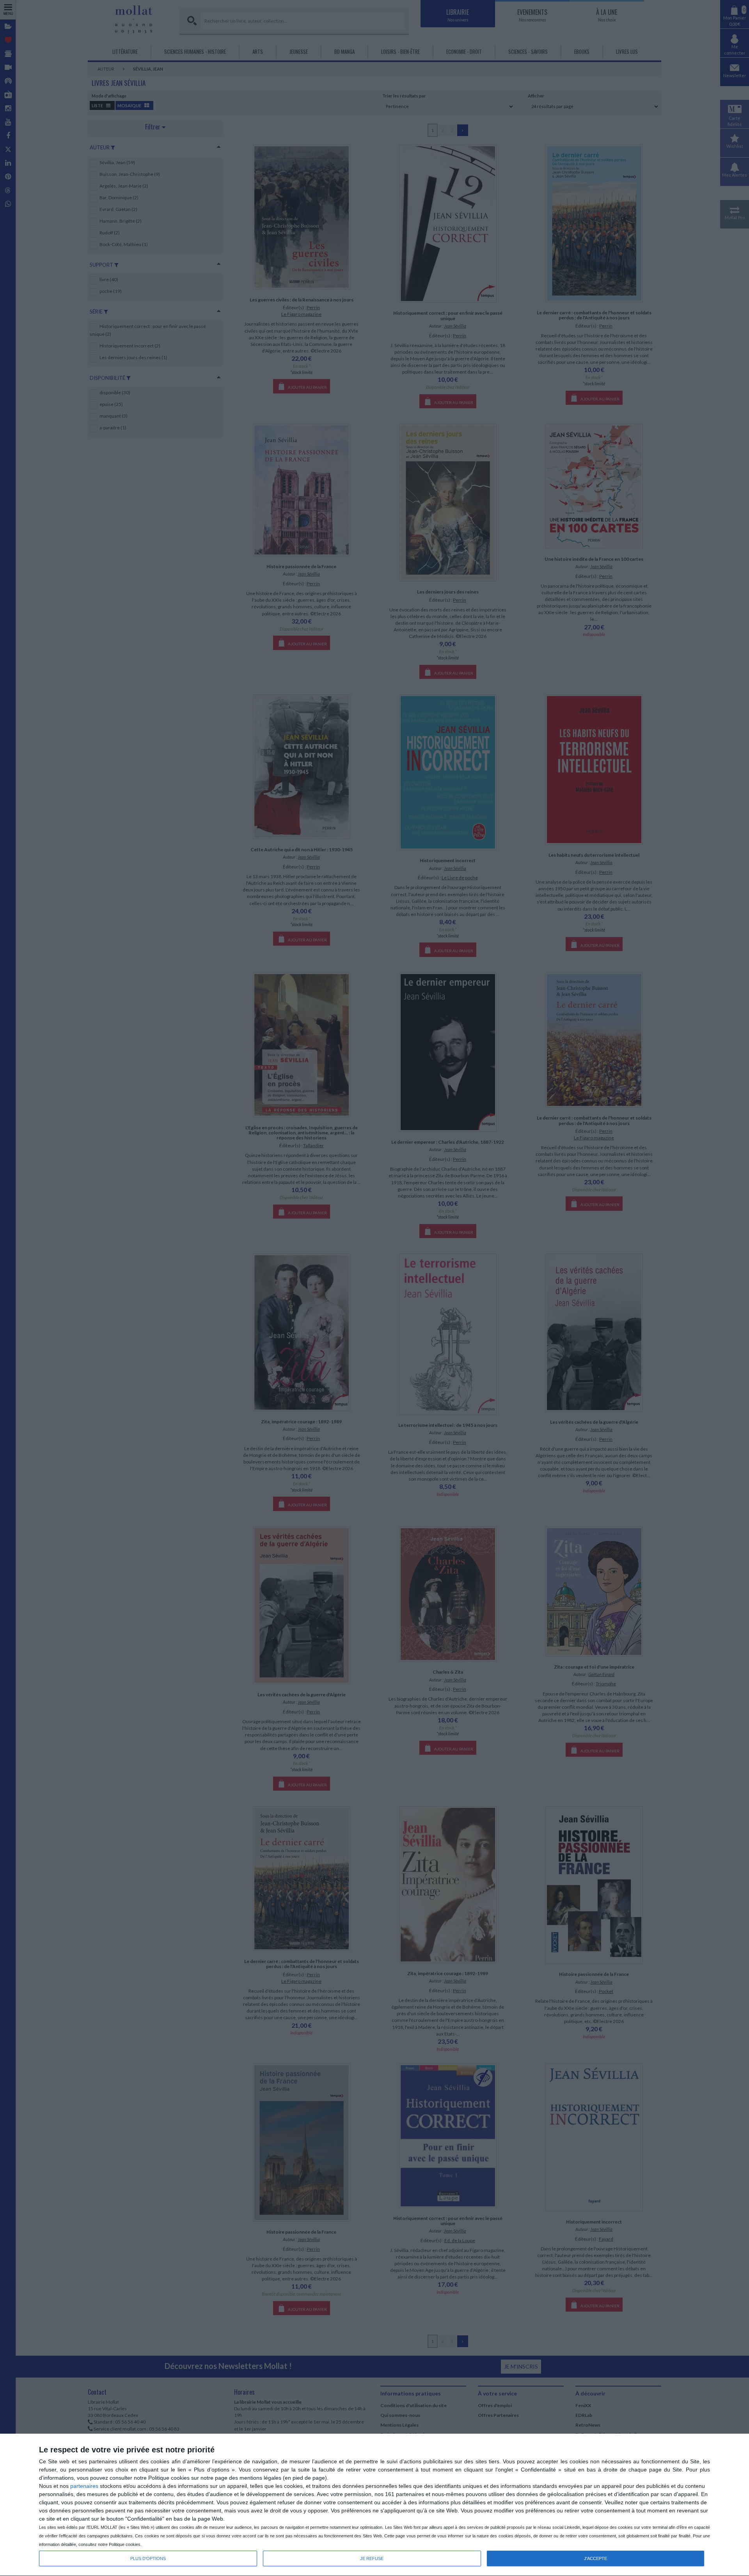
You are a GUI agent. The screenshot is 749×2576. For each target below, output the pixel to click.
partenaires (84, 2486)
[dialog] (374, 2505)
